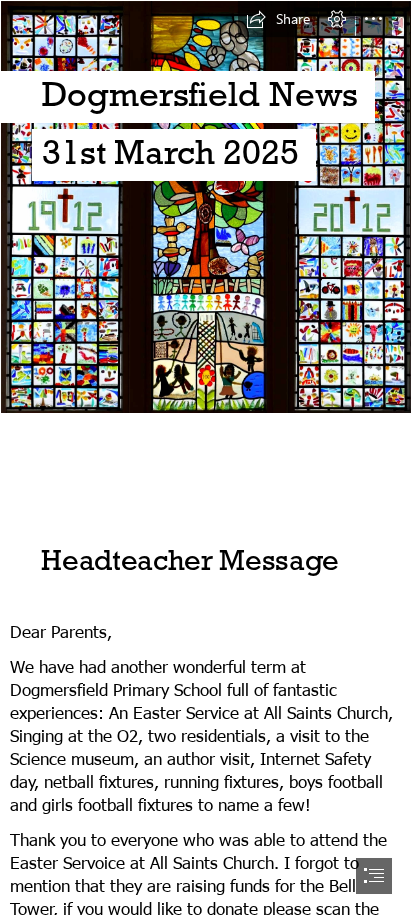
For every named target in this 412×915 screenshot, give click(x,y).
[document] (206, 457)
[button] (278, 19)
